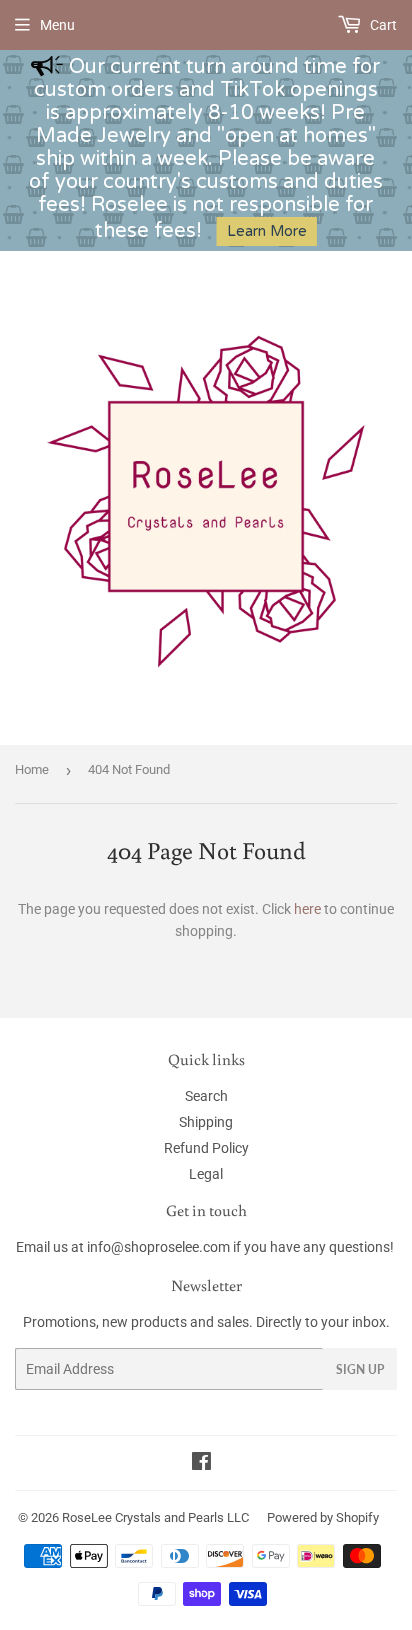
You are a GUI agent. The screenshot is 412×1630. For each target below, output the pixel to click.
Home (32, 769)
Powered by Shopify (323, 1517)
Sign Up (360, 1369)
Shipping (206, 1122)
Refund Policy (206, 1148)
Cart (382, 25)
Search (206, 1096)
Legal (206, 1174)
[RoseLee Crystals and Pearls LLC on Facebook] (201, 1464)
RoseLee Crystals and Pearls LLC (155, 1517)
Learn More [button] (267, 231)
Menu (57, 25)
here (307, 909)
